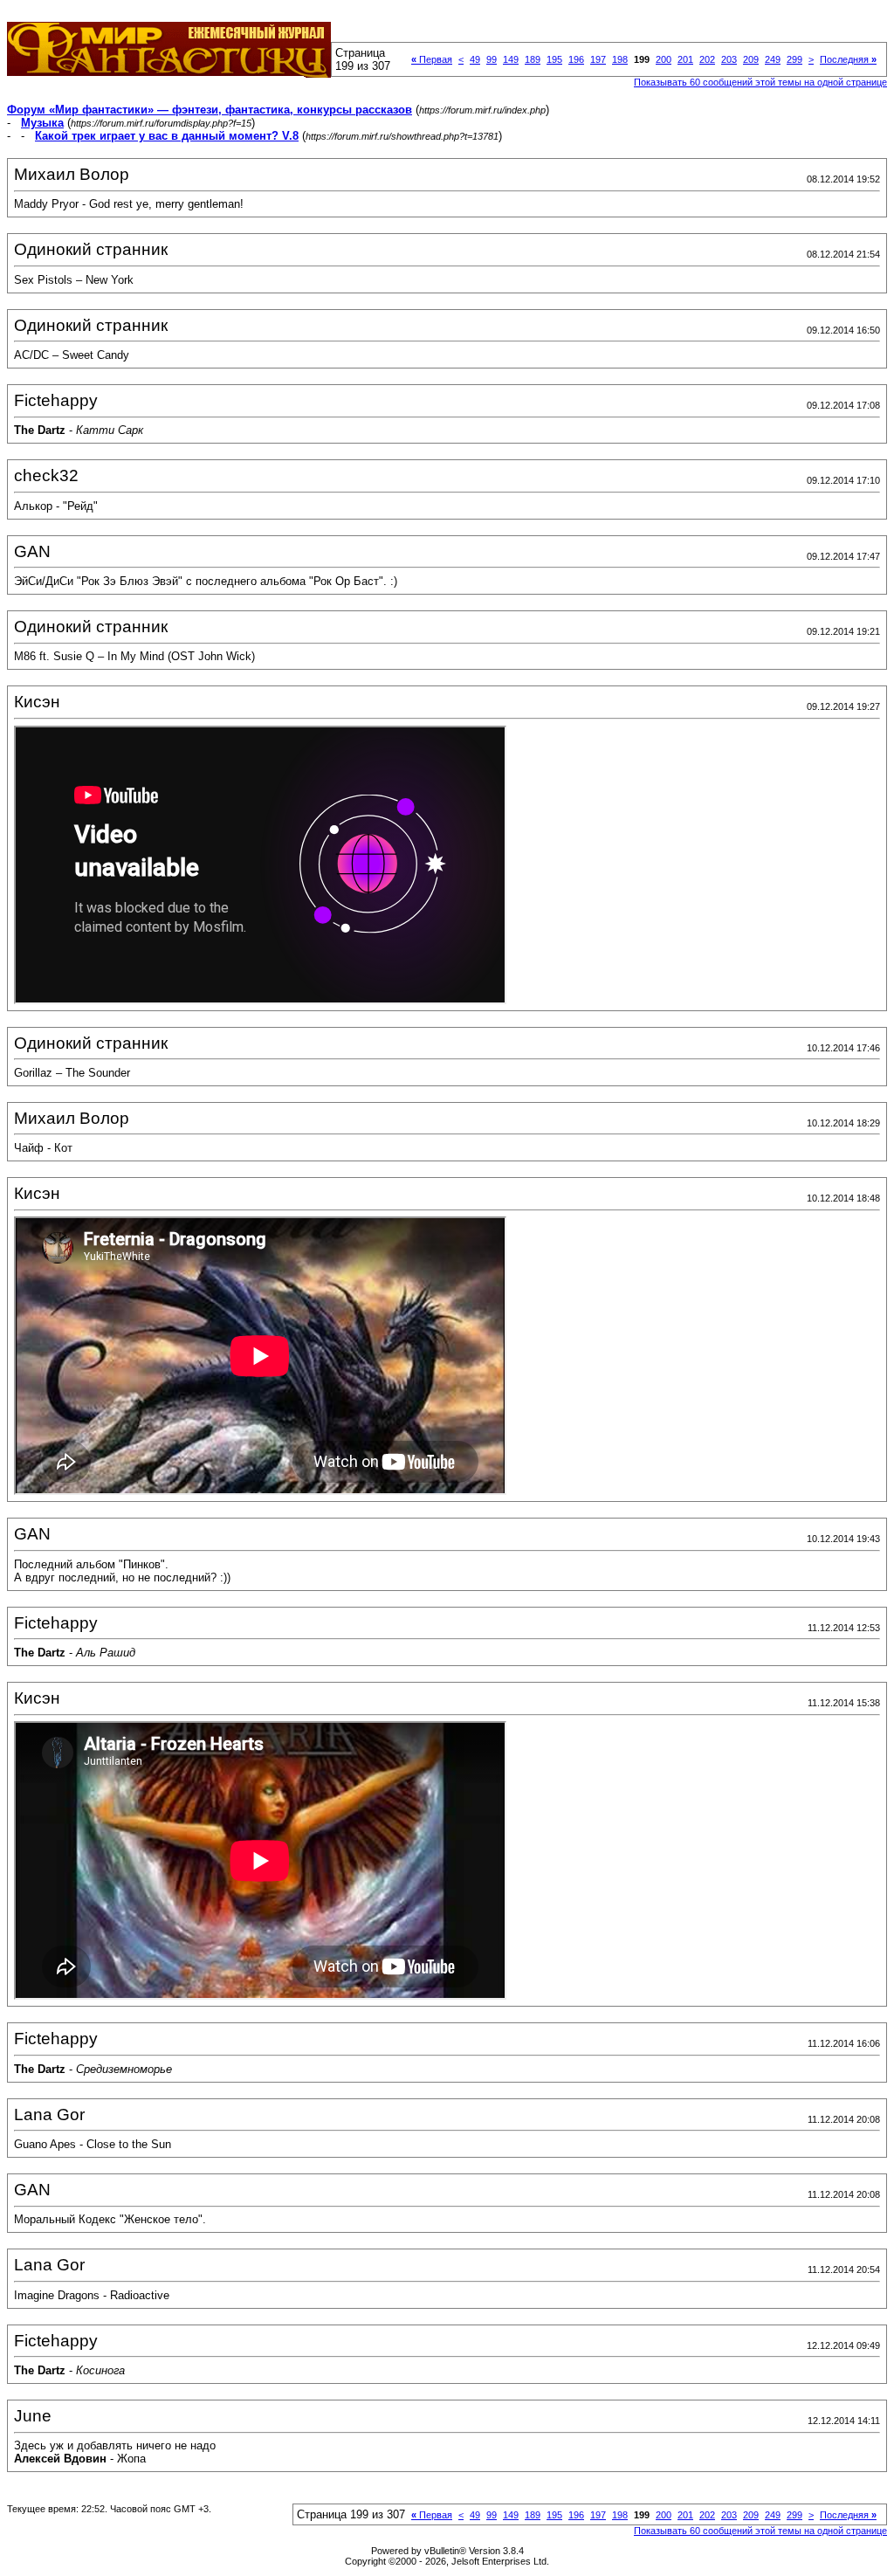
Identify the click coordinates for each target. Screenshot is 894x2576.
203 (729, 59)
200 (664, 59)
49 (475, 59)
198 (620, 59)
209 (751, 59)
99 (492, 59)
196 (576, 59)
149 (511, 59)
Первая (432, 59)
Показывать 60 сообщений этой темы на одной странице (760, 82)
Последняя (848, 59)
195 (554, 59)
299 (794, 59)
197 (598, 59)
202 (707, 59)
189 (533, 59)
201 (685, 59)
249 (773, 59)
